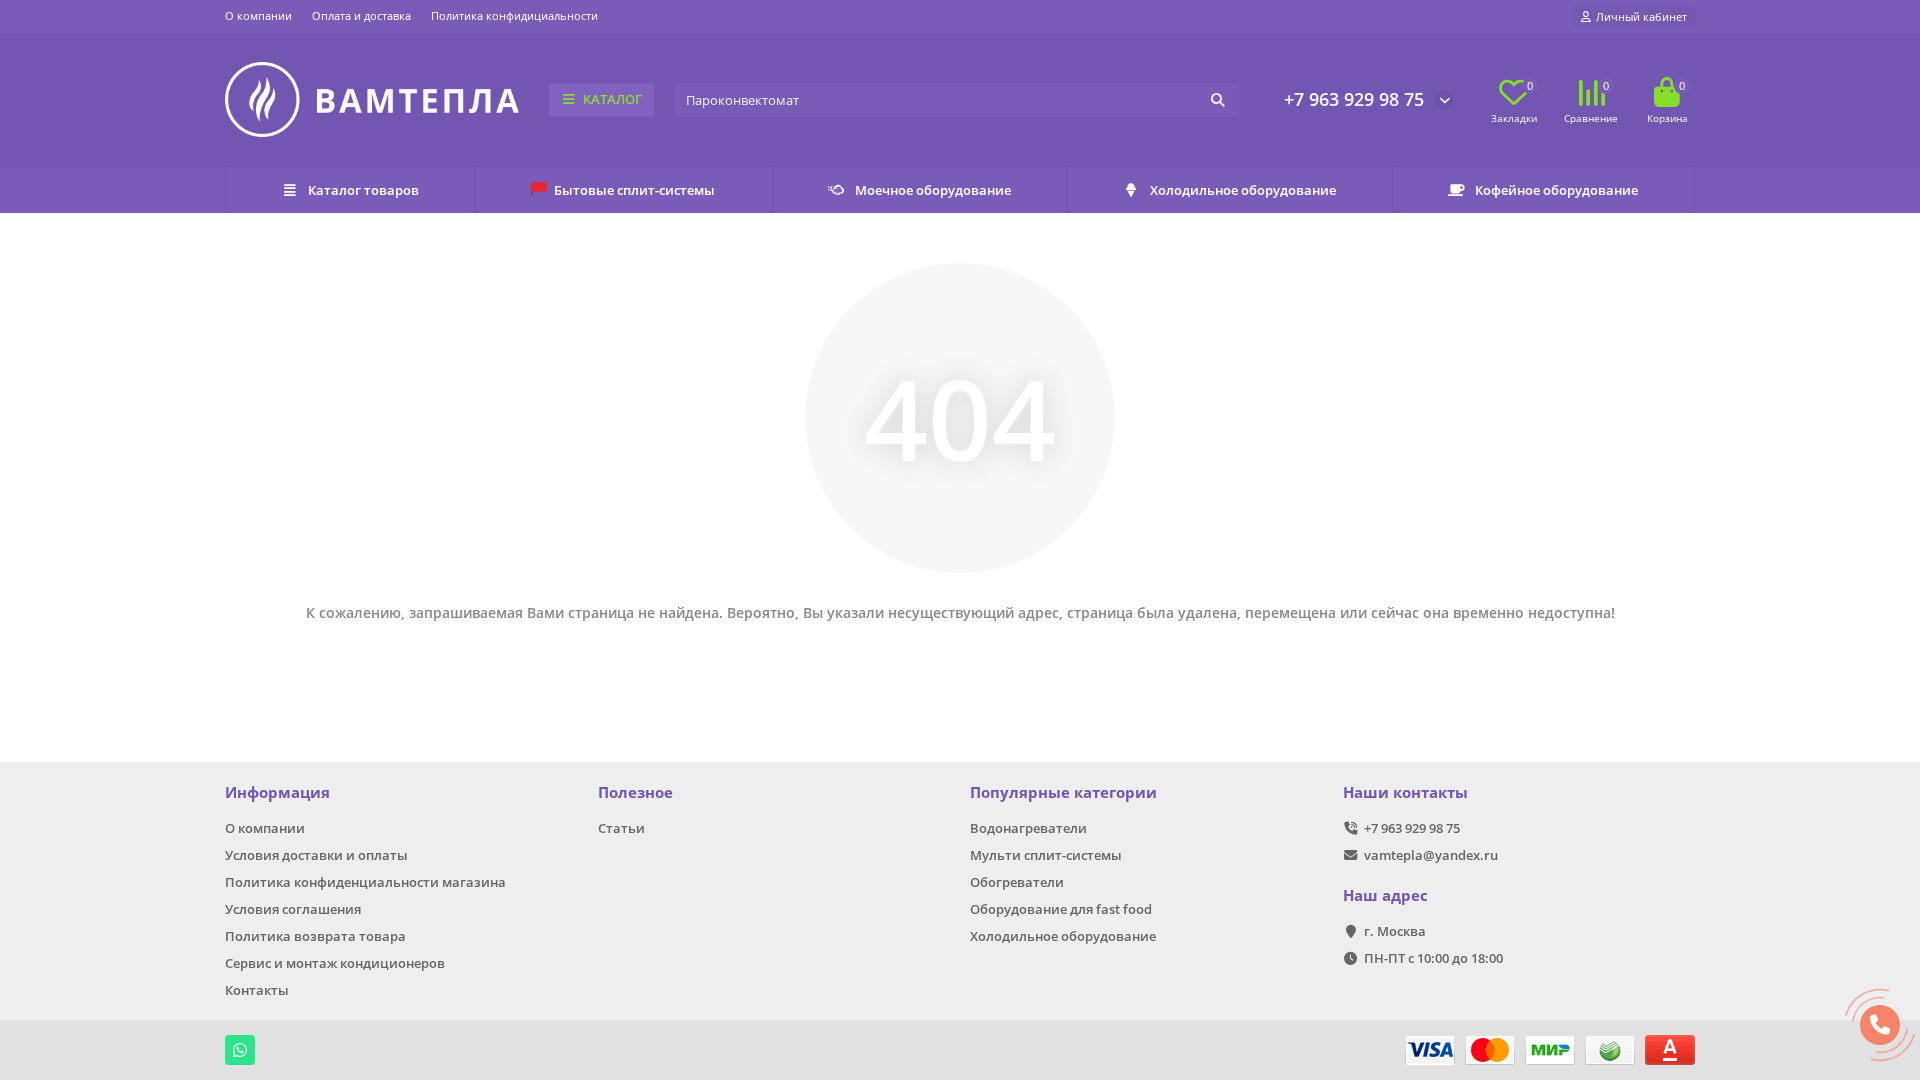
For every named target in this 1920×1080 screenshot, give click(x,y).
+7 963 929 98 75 (1354, 99)
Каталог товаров (363, 190)
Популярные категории (1063, 792)
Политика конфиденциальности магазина (365, 882)
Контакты (257, 990)
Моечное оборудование (933, 190)
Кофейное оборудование (1556, 190)
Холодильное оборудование (1243, 190)
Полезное (635, 792)
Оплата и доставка (361, 15)
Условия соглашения (293, 909)
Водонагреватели (1028, 828)
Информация (277, 792)
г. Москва (1395, 931)
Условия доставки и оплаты (316, 855)
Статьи (621, 828)
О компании (258, 15)
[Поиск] (1218, 100)
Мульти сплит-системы (1046, 855)
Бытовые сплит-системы (634, 190)
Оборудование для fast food (1061, 909)
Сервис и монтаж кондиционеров (335, 963)
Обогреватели (1017, 882)
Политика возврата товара (315, 936)
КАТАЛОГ (612, 99)
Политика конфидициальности (514, 15)
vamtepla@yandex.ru (1431, 855)
